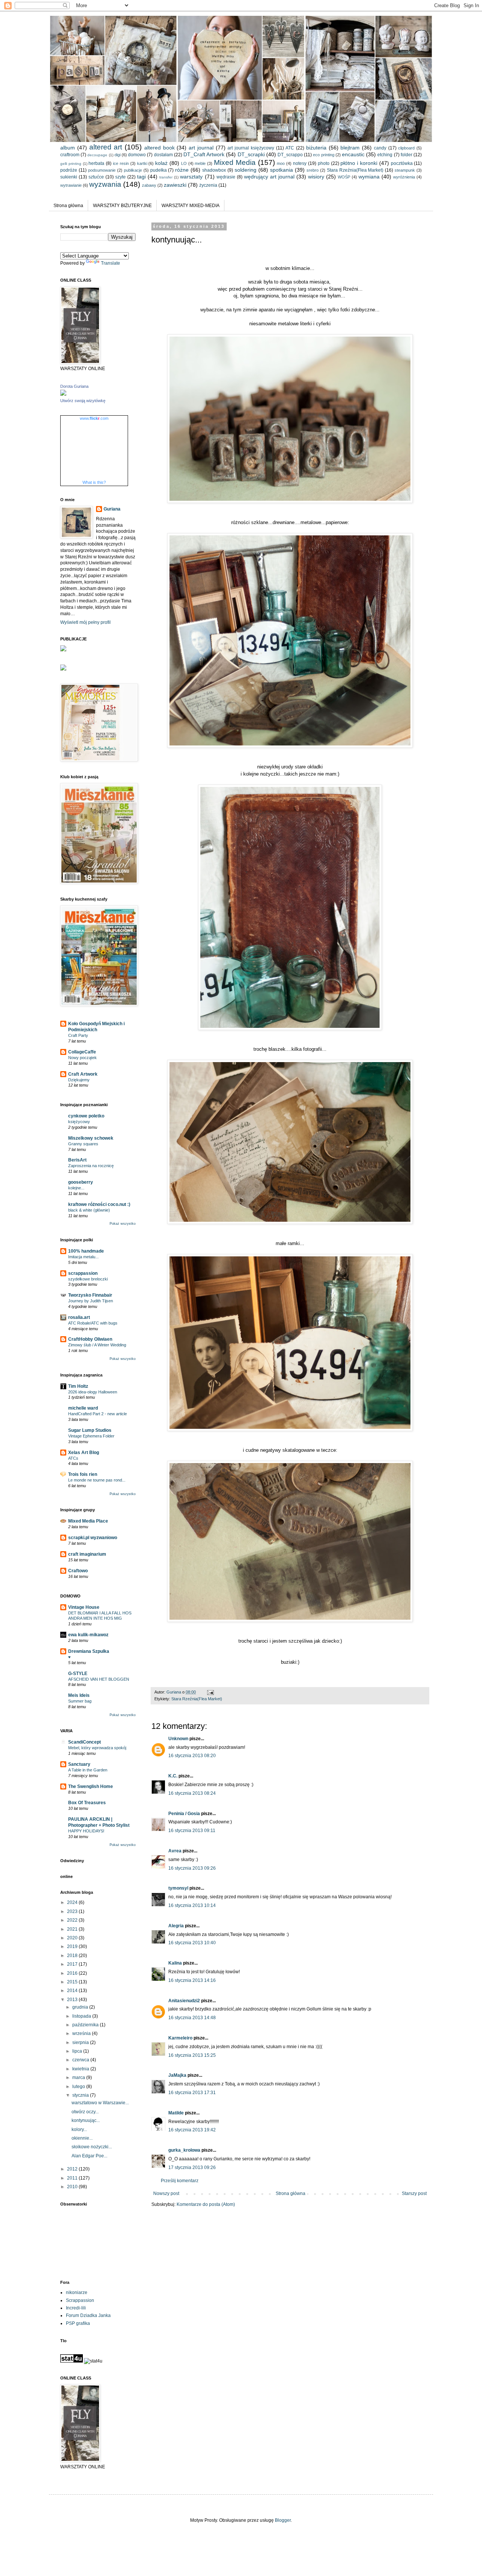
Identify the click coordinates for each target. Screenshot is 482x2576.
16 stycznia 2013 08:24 (192, 1793)
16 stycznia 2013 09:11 (192, 1831)
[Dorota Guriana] (63, 394)
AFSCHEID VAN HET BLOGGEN (99, 1679)
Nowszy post (166, 2193)
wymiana (369, 177)
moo (281, 163)
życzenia (208, 185)
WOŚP (344, 177)
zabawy (149, 185)
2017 (73, 1964)
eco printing (323, 155)
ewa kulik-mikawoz (88, 1635)
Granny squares (83, 1144)
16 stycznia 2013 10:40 (192, 1943)
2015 (73, 1982)
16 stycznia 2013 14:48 (192, 2018)
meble (200, 163)
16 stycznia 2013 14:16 (192, 1980)
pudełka (159, 170)
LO (184, 163)
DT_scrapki (251, 154)
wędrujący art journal (269, 177)
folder (406, 155)
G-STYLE (78, 1674)
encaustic (353, 154)
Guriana (112, 509)
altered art (106, 147)
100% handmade (86, 1251)
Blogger (283, 2520)
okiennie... (82, 2138)
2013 (73, 2000)
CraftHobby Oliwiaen (90, 1339)
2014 (73, 1991)
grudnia (81, 2007)
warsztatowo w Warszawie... (100, 2103)
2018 (73, 1956)
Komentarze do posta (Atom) (206, 2204)
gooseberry (81, 1182)
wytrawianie (71, 185)
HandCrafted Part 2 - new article (98, 1414)
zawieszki (175, 185)
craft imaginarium (87, 1554)
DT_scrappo (290, 155)
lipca (78, 2051)
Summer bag (80, 1701)
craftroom (70, 155)
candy (380, 148)
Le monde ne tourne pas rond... (97, 1480)
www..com (94, 418)
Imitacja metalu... (83, 1257)
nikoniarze (77, 2292)
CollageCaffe (82, 1052)
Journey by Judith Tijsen (91, 1301)
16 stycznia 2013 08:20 (192, 1756)
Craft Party (78, 1035)
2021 (73, 1929)
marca (79, 2078)
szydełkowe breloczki (88, 1279)
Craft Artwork (83, 1074)
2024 (73, 1902)
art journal (201, 148)
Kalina (175, 1963)
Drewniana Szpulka (89, 1651)
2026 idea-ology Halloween (93, 1392)
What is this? (94, 482)
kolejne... (76, 1188)
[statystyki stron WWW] (72, 2361)
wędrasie (226, 177)
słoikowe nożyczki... (92, 2147)
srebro (313, 170)
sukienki (69, 177)
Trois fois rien (83, 1474)
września (82, 2033)
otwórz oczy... (85, 2112)
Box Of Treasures (87, 1803)
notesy (300, 163)
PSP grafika (78, 2323)
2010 (73, 2187)
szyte (120, 177)
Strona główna (68, 206)
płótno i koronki (359, 163)
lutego (79, 2087)
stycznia (81, 2095)
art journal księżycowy (251, 148)
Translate (111, 263)
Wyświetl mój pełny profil (85, 622)
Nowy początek (82, 1058)
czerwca (81, 2060)
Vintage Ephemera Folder (91, 1436)
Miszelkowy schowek (91, 1138)
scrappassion (83, 1273)
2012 (73, 2169)
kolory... (79, 2129)
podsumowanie (102, 170)
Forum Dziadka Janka (88, 2315)
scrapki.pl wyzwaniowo (93, 1538)
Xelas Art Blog (84, 1453)
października (86, 2025)
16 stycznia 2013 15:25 (192, 2055)
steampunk (405, 170)
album (68, 148)
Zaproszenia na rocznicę (91, 1166)
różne (182, 170)
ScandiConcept (85, 1742)
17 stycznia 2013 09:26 (192, 2167)
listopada (82, 2016)
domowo (137, 155)
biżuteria (316, 148)
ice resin (121, 163)
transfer (166, 177)
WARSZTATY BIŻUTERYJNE (122, 206)
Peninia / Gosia (184, 1814)
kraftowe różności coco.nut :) (99, 1204)
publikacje (133, 170)
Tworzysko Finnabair (90, 1295)
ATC (290, 148)
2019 (73, 1946)
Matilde (176, 2113)
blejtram (350, 148)
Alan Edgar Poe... (89, 2156)
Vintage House (84, 1607)
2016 (73, 1973)
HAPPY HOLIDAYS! (86, 1831)
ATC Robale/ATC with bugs (93, 1323)
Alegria (176, 1926)
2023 (73, 1911)
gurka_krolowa (184, 2150)
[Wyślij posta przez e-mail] (210, 1692)
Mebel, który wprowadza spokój (97, 1748)
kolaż (161, 163)
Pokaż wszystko (123, 1224)
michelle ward (83, 1408)
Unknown (178, 1739)
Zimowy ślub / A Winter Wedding (97, 1345)
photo (324, 163)
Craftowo (78, 1571)
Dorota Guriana (74, 386)
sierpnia (81, 2043)
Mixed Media (235, 162)
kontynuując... (86, 2120)
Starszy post (414, 2193)
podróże (69, 170)
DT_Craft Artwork (204, 154)
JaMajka (177, 2075)
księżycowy (79, 1122)
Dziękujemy (79, 1080)
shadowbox (214, 170)
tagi (141, 177)
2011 (73, 2178)
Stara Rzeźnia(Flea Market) (355, 170)
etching (385, 155)
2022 (73, 1920)
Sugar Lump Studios (90, 1430)
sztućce (96, 177)
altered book (159, 148)
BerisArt (77, 1160)
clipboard (406, 148)
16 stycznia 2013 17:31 (192, 2093)
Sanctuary (79, 1764)
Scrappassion (80, 2300)
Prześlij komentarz (180, 2181)
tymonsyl (178, 1888)
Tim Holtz (78, 1386)
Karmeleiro (180, 2038)
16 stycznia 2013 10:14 (192, 1905)
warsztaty (191, 177)
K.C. (173, 1776)
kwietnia (81, 2069)
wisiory (316, 177)
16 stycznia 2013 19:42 (192, 2130)
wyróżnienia (404, 177)
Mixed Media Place (88, 1521)
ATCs (73, 1458)
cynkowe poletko (86, 1116)
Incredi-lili (76, 2308)
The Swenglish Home (91, 1786)
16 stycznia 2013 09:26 (192, 1868)
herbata (96, 163)
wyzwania (105, 184)
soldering (246, 170)
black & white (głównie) (89, 1210)
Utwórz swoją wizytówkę (83, 401)
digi (117, 155)
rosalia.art (79, 1317)
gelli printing (71, 164)
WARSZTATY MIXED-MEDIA (191, 206)
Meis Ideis (79, 1695)
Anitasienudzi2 (184, 2001)
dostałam (163, 155)
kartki (142, 163)
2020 (73, 1938)
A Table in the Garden (88, 1770)
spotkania (281, 170)
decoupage (97, 155)
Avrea (175, 1851)
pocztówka (402, 163)
